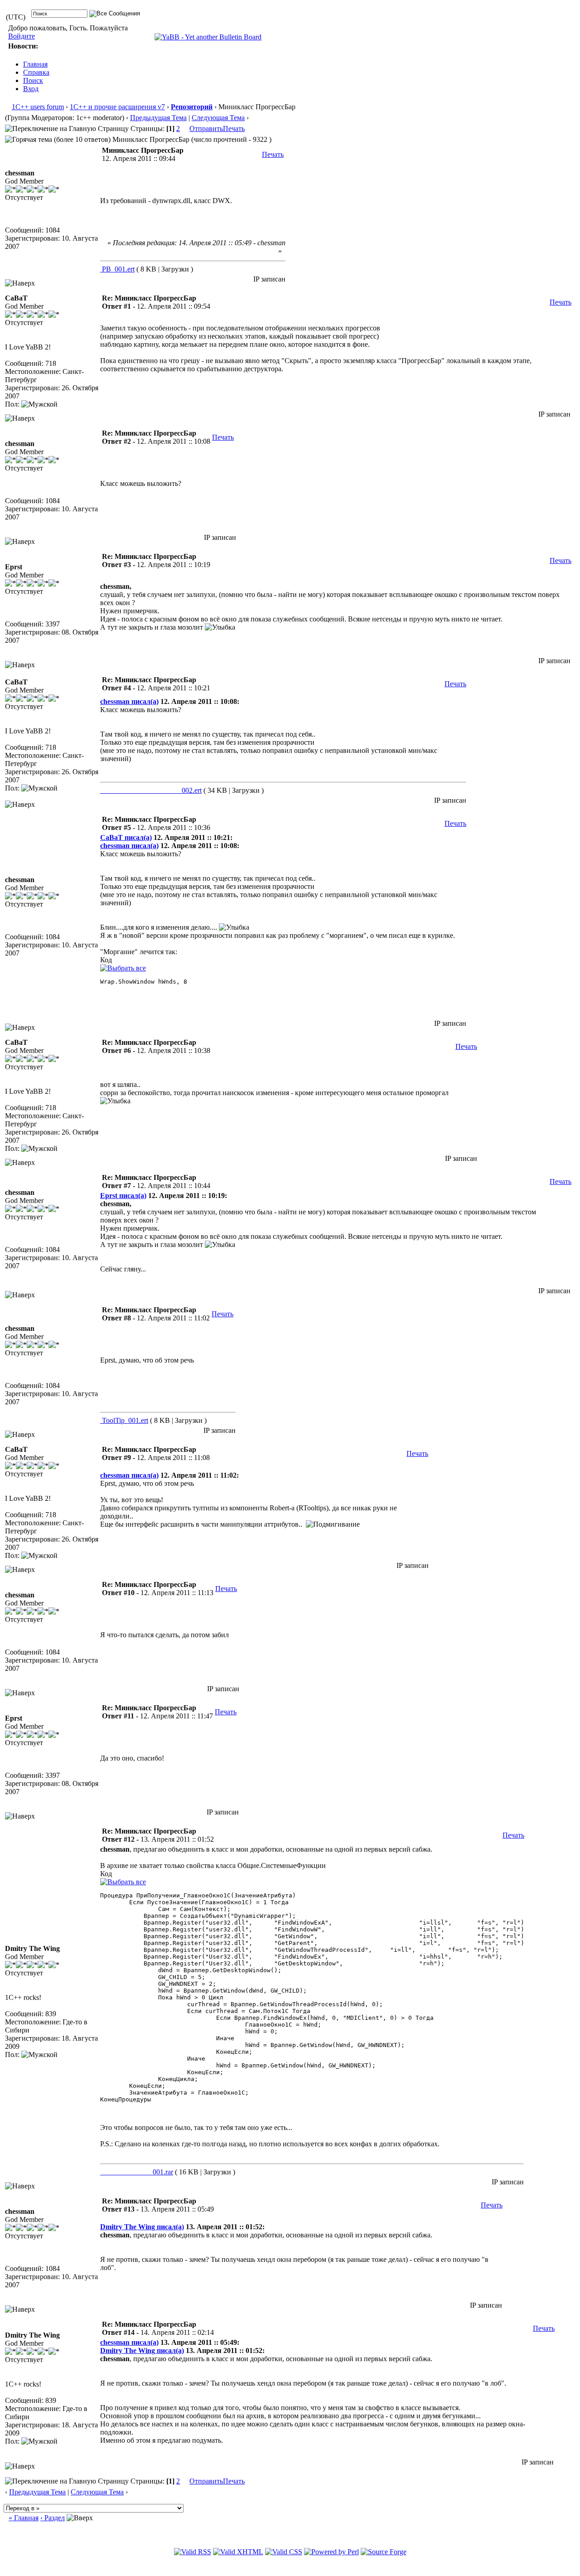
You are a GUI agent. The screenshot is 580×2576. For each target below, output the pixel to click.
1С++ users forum (38, 107)
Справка (36, 72)
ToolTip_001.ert (124, 1420)
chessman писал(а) (129, 701)
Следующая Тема (218, 118)
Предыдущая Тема (158, 118)
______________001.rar (137, 2172)
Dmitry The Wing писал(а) (142, 2227)
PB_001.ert (117, 269)
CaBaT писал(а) (126, 837)
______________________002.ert (151, 790)
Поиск (33, 80)
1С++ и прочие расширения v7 (117, 107)
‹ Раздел (53, 2518)
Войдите (22, 36)
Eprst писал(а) (123, 1196)
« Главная (24, 2518)
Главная (35, 64)
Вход (31, 89)
